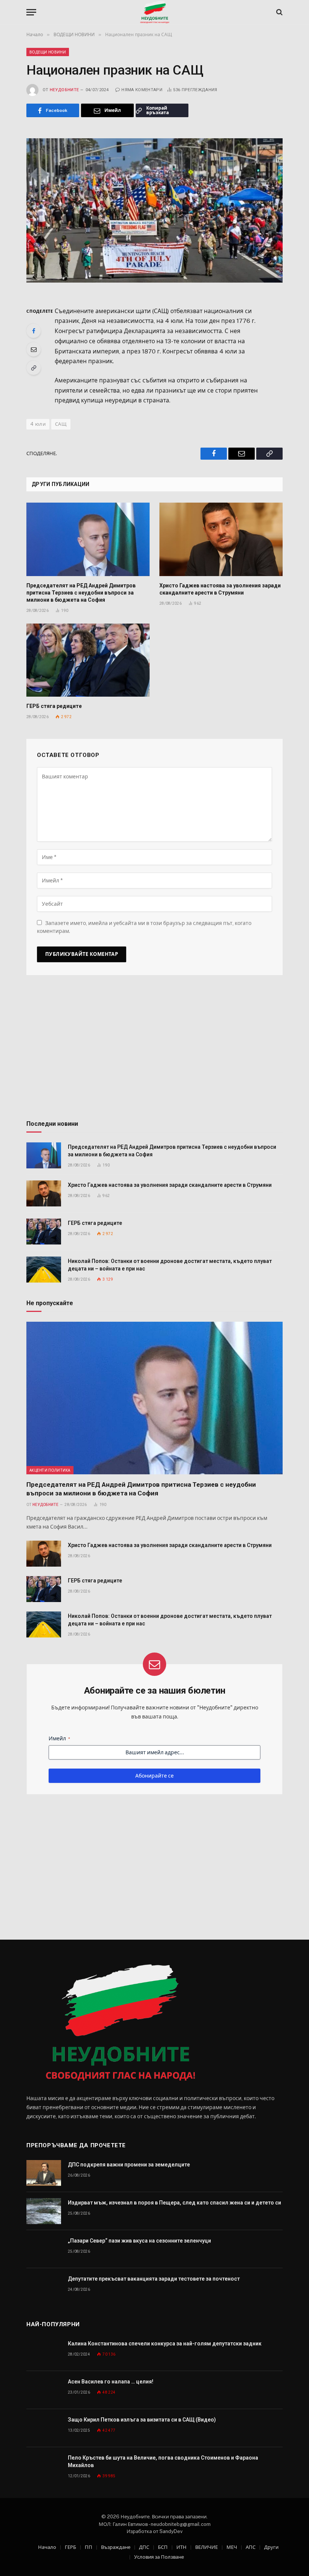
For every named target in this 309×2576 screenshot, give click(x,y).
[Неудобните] (155, 12)
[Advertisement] (154, 1050)
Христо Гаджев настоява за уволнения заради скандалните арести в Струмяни (220, 589)
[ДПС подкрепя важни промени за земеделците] (44, 2173)
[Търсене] (279, 12)
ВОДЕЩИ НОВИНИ (48, 52)
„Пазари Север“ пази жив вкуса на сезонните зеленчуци (139, 2241)
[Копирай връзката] (34, 368)
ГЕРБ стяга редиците (54, 706)
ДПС (144, 2547)
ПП (89, 2547)
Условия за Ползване (159, 2557)
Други (271, 2547)
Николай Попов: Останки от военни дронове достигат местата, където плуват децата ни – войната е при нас (170, 1265)
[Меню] (31, 12)
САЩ (61, 424)
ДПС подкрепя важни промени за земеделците (129, 2165)
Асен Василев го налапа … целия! (111, 2382)
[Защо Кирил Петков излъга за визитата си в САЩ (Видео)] (44, 2428)
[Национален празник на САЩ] (154, 210)
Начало (47, 2547)
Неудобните (64, 90)
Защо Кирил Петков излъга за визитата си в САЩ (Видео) (142, 2420)
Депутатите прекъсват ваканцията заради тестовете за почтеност (154, 2279)
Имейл (59, 1738)
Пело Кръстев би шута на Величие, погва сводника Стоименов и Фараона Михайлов (163, 2461)
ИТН (181, 2547)
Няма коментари (142, 90)
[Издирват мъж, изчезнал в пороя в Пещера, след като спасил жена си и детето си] (44, 2211)
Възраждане (116, 2547)
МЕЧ (232, 2547)
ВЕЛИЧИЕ (207, 2547)
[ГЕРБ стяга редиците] (88, 660)
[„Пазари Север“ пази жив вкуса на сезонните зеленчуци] (44, 2249)
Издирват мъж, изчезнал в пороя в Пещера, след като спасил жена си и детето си (174, 2203)
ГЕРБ (70, 2547)
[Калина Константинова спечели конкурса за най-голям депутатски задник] (44, 2352)
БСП (163, 2547)
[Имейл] (34, 349)
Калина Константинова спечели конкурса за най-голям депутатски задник (165, 2344)
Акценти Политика (50, 1470)
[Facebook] (34, 331)
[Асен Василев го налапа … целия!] (44, 2390)
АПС (251, 2547)
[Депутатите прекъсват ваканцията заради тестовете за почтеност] (44, 2287)
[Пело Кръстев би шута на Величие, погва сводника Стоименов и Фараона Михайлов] (44, 2466)
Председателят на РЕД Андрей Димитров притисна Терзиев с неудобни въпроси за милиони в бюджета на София (81, 593)
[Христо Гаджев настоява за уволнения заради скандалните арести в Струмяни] (221, 539)
